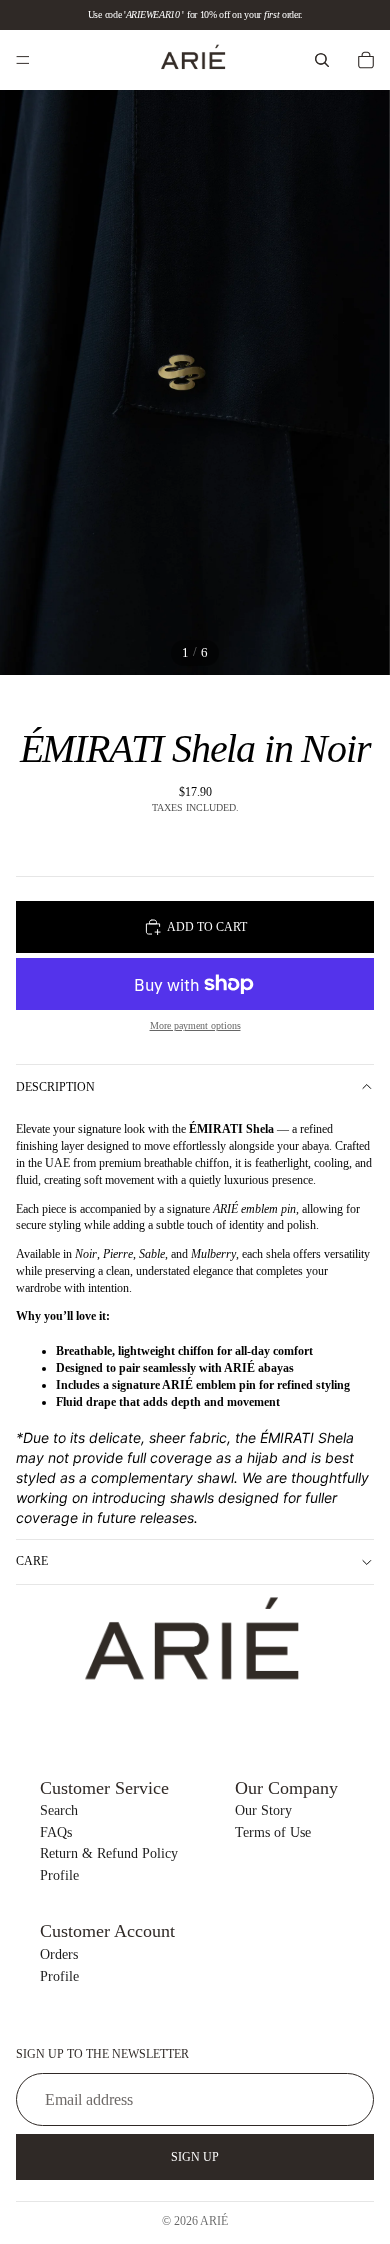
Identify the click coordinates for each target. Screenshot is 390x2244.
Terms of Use (273, 1832)
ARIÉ (214, 2221)
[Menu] (23, 60)
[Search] (322, 60)
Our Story (263, 1810)
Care (32, 1561)
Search (59, 1810)
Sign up (195, 2157)
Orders (59, 1954)
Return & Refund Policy (109, 1853)
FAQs (56, 1832)
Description (55, 1087)
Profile (59, 1875)
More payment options (195, 1025)
